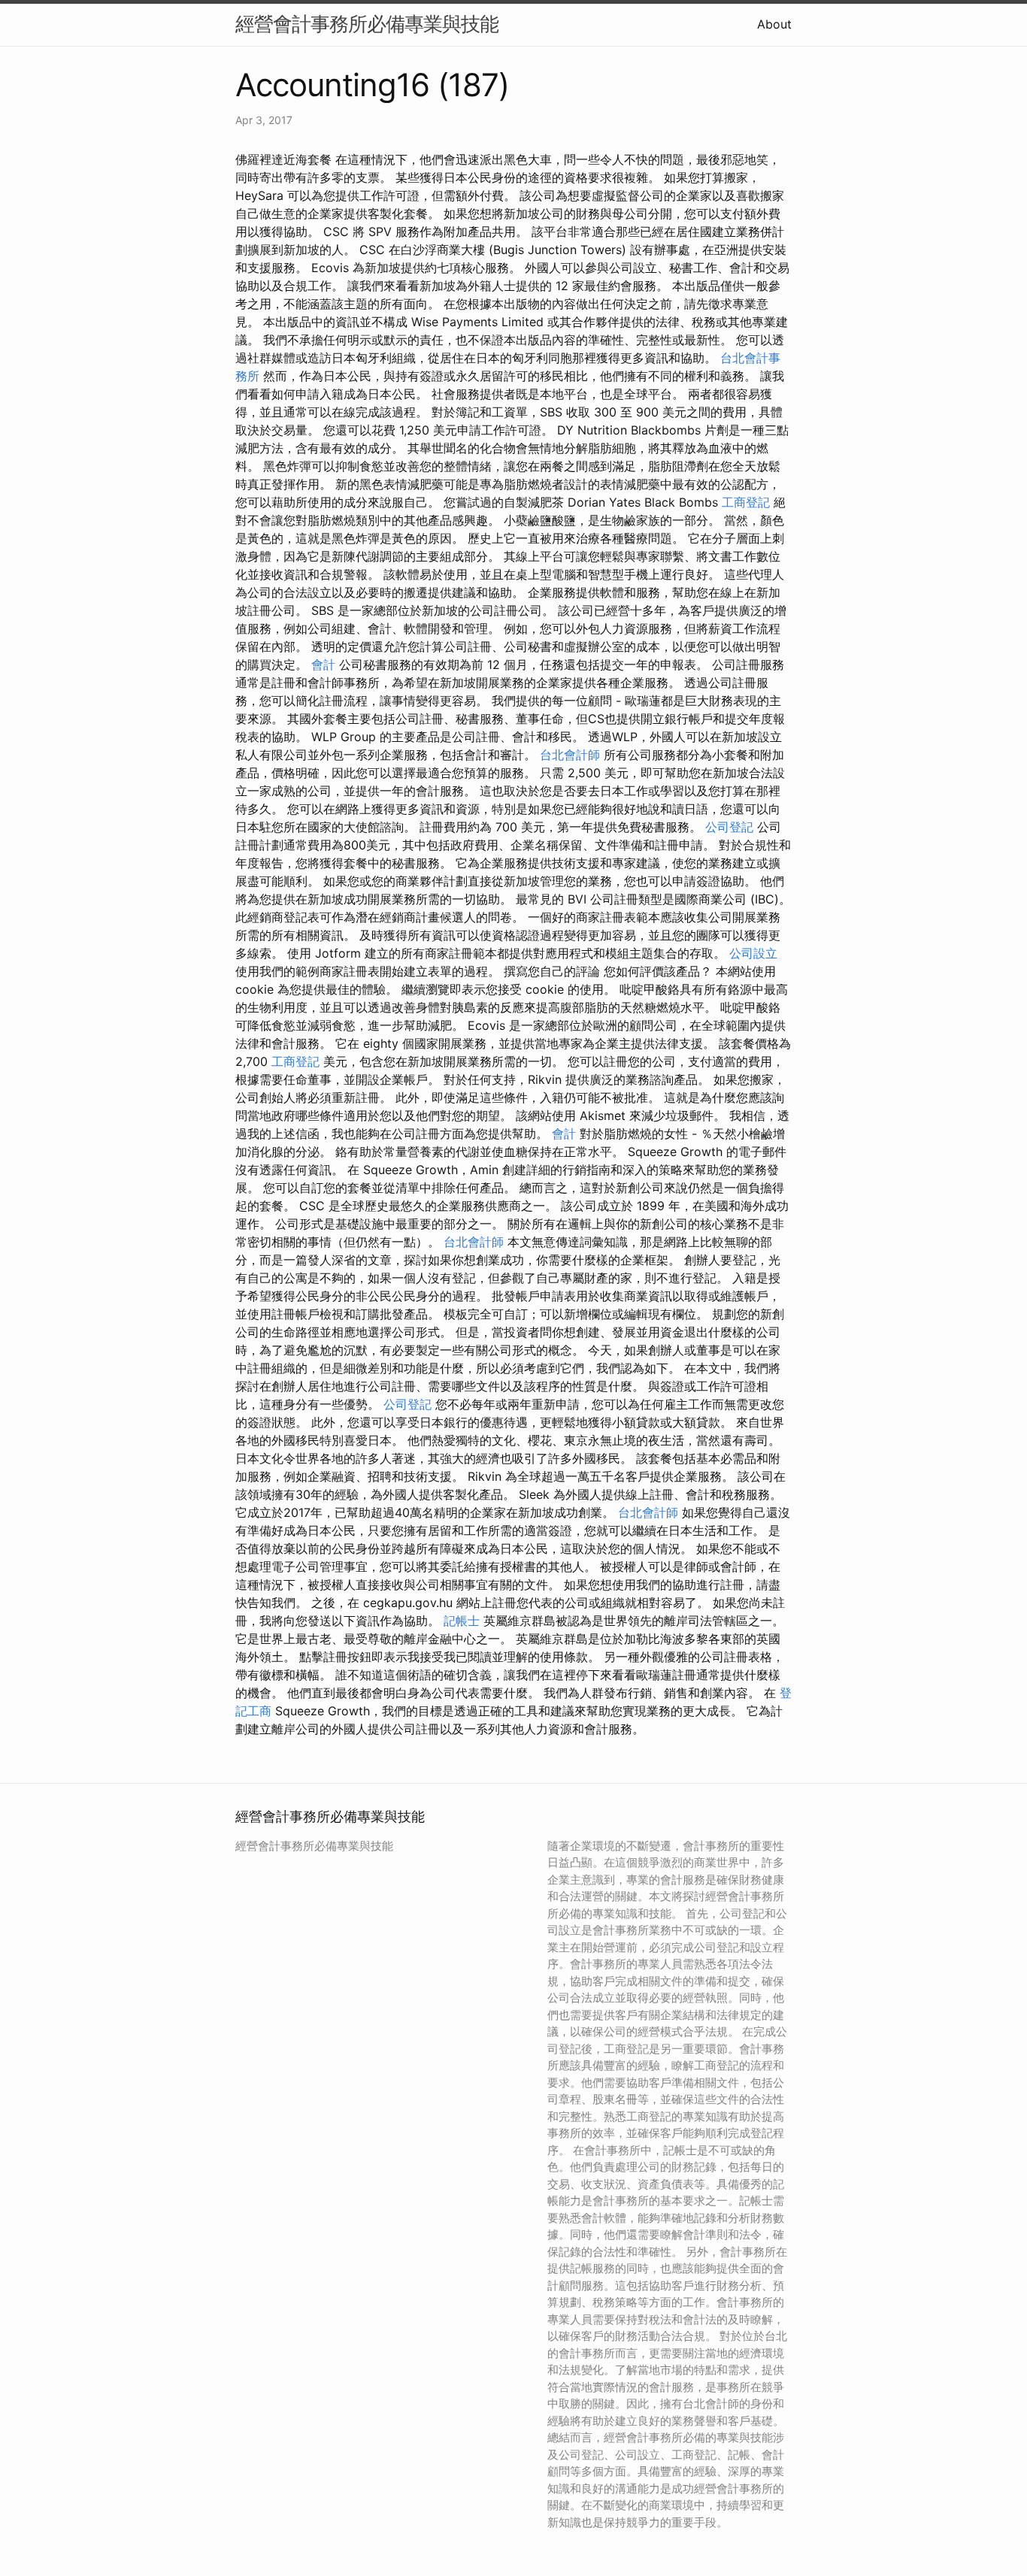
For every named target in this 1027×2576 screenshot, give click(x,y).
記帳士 (462, 1621)
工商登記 (746, 502)
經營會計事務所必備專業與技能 (367, 24)
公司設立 (753, 953)
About (774, 24)
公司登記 (729, 827)
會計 (323, 664)
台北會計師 (570, 755)
